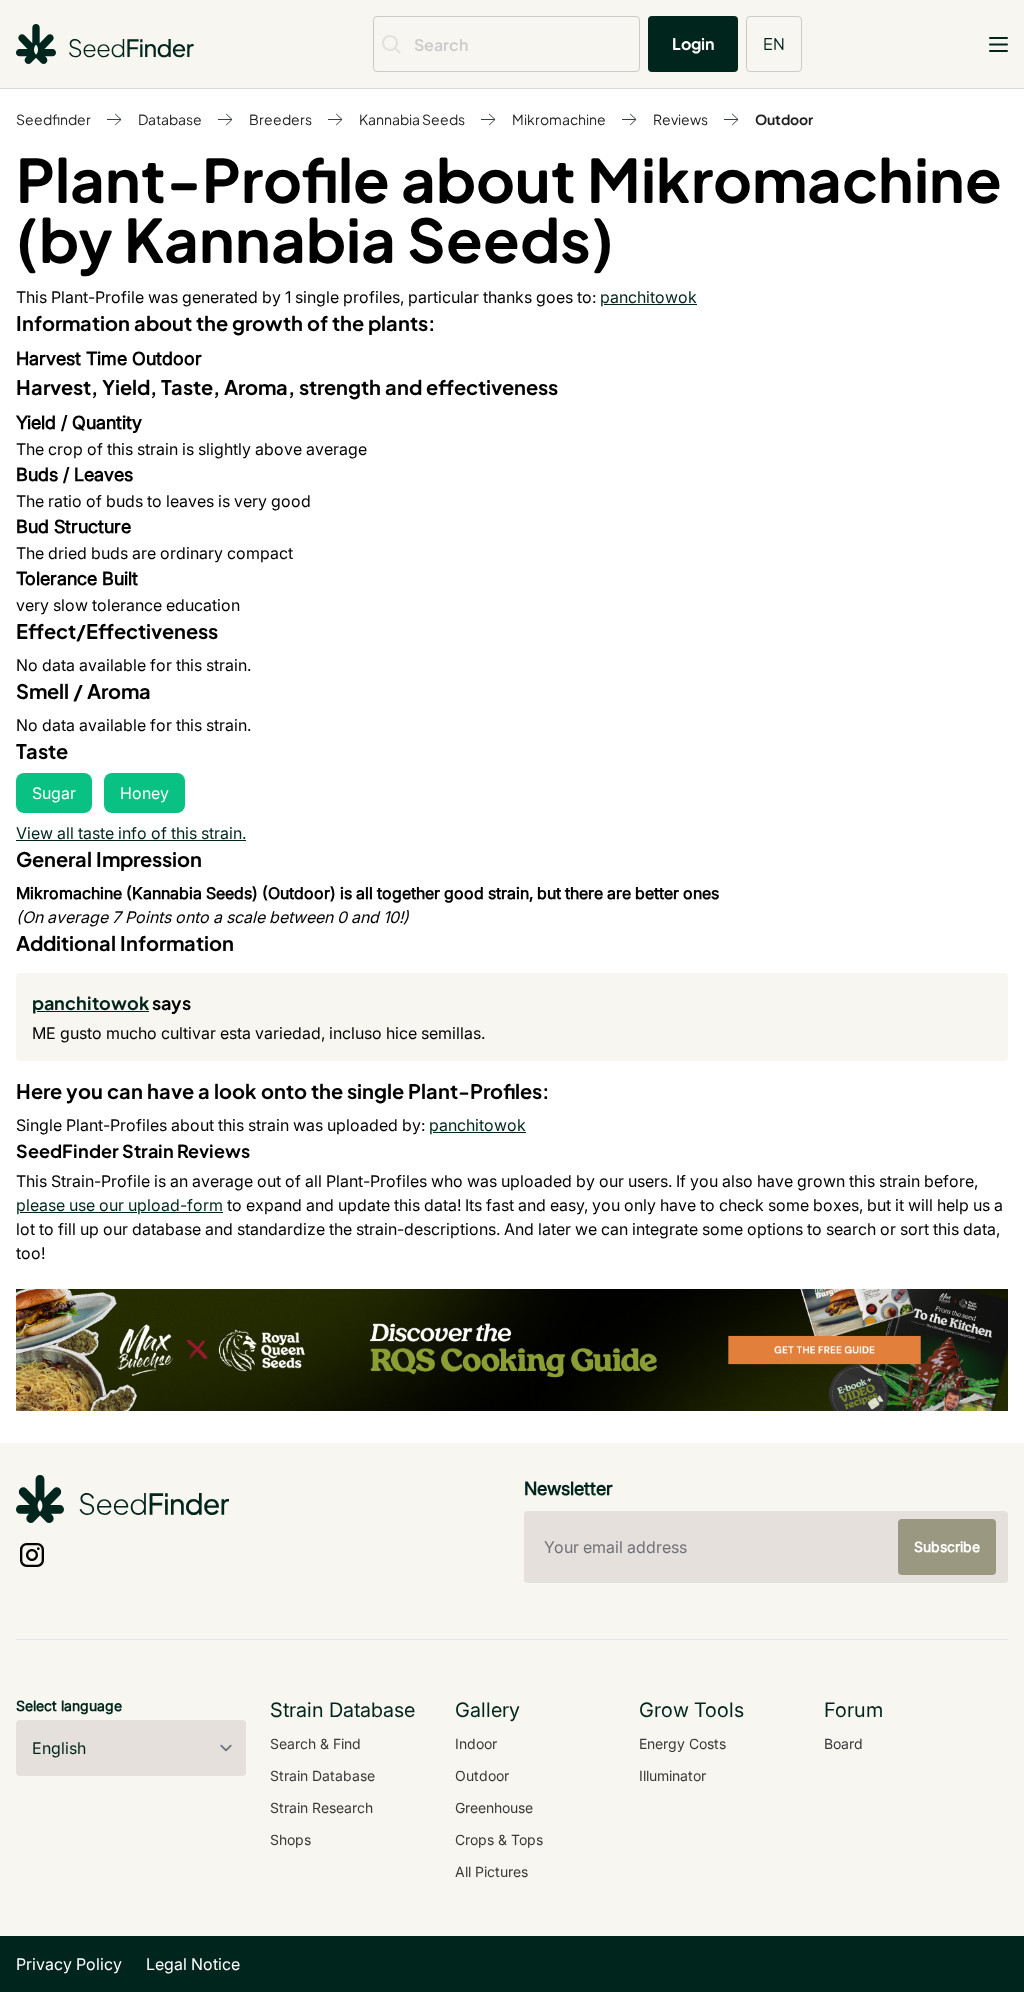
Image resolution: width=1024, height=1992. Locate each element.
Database (170, 119)
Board (843, 1743)
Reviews (680, 119)
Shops (290, 1839)
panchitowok (648, 297)
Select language (69, 1705)
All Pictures (491, 1871)
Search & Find (315, 1743)
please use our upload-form (119, 1205)
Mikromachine (559, 119)
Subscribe (947, 1546)
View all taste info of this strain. (131, 833)
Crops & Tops (499, 1839)
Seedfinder (53, 119)
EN (774, 43)
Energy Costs (682, 1743)
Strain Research (321, 1807)
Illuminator (672, 1775)
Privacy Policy (69, 1964)
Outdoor (784, 119)
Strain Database (322, 1775)
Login (693, 43)
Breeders (280, 119)
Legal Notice (193, 1964)
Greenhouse (494, 1807)
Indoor (476, 1743)
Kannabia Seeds (412, 119)
